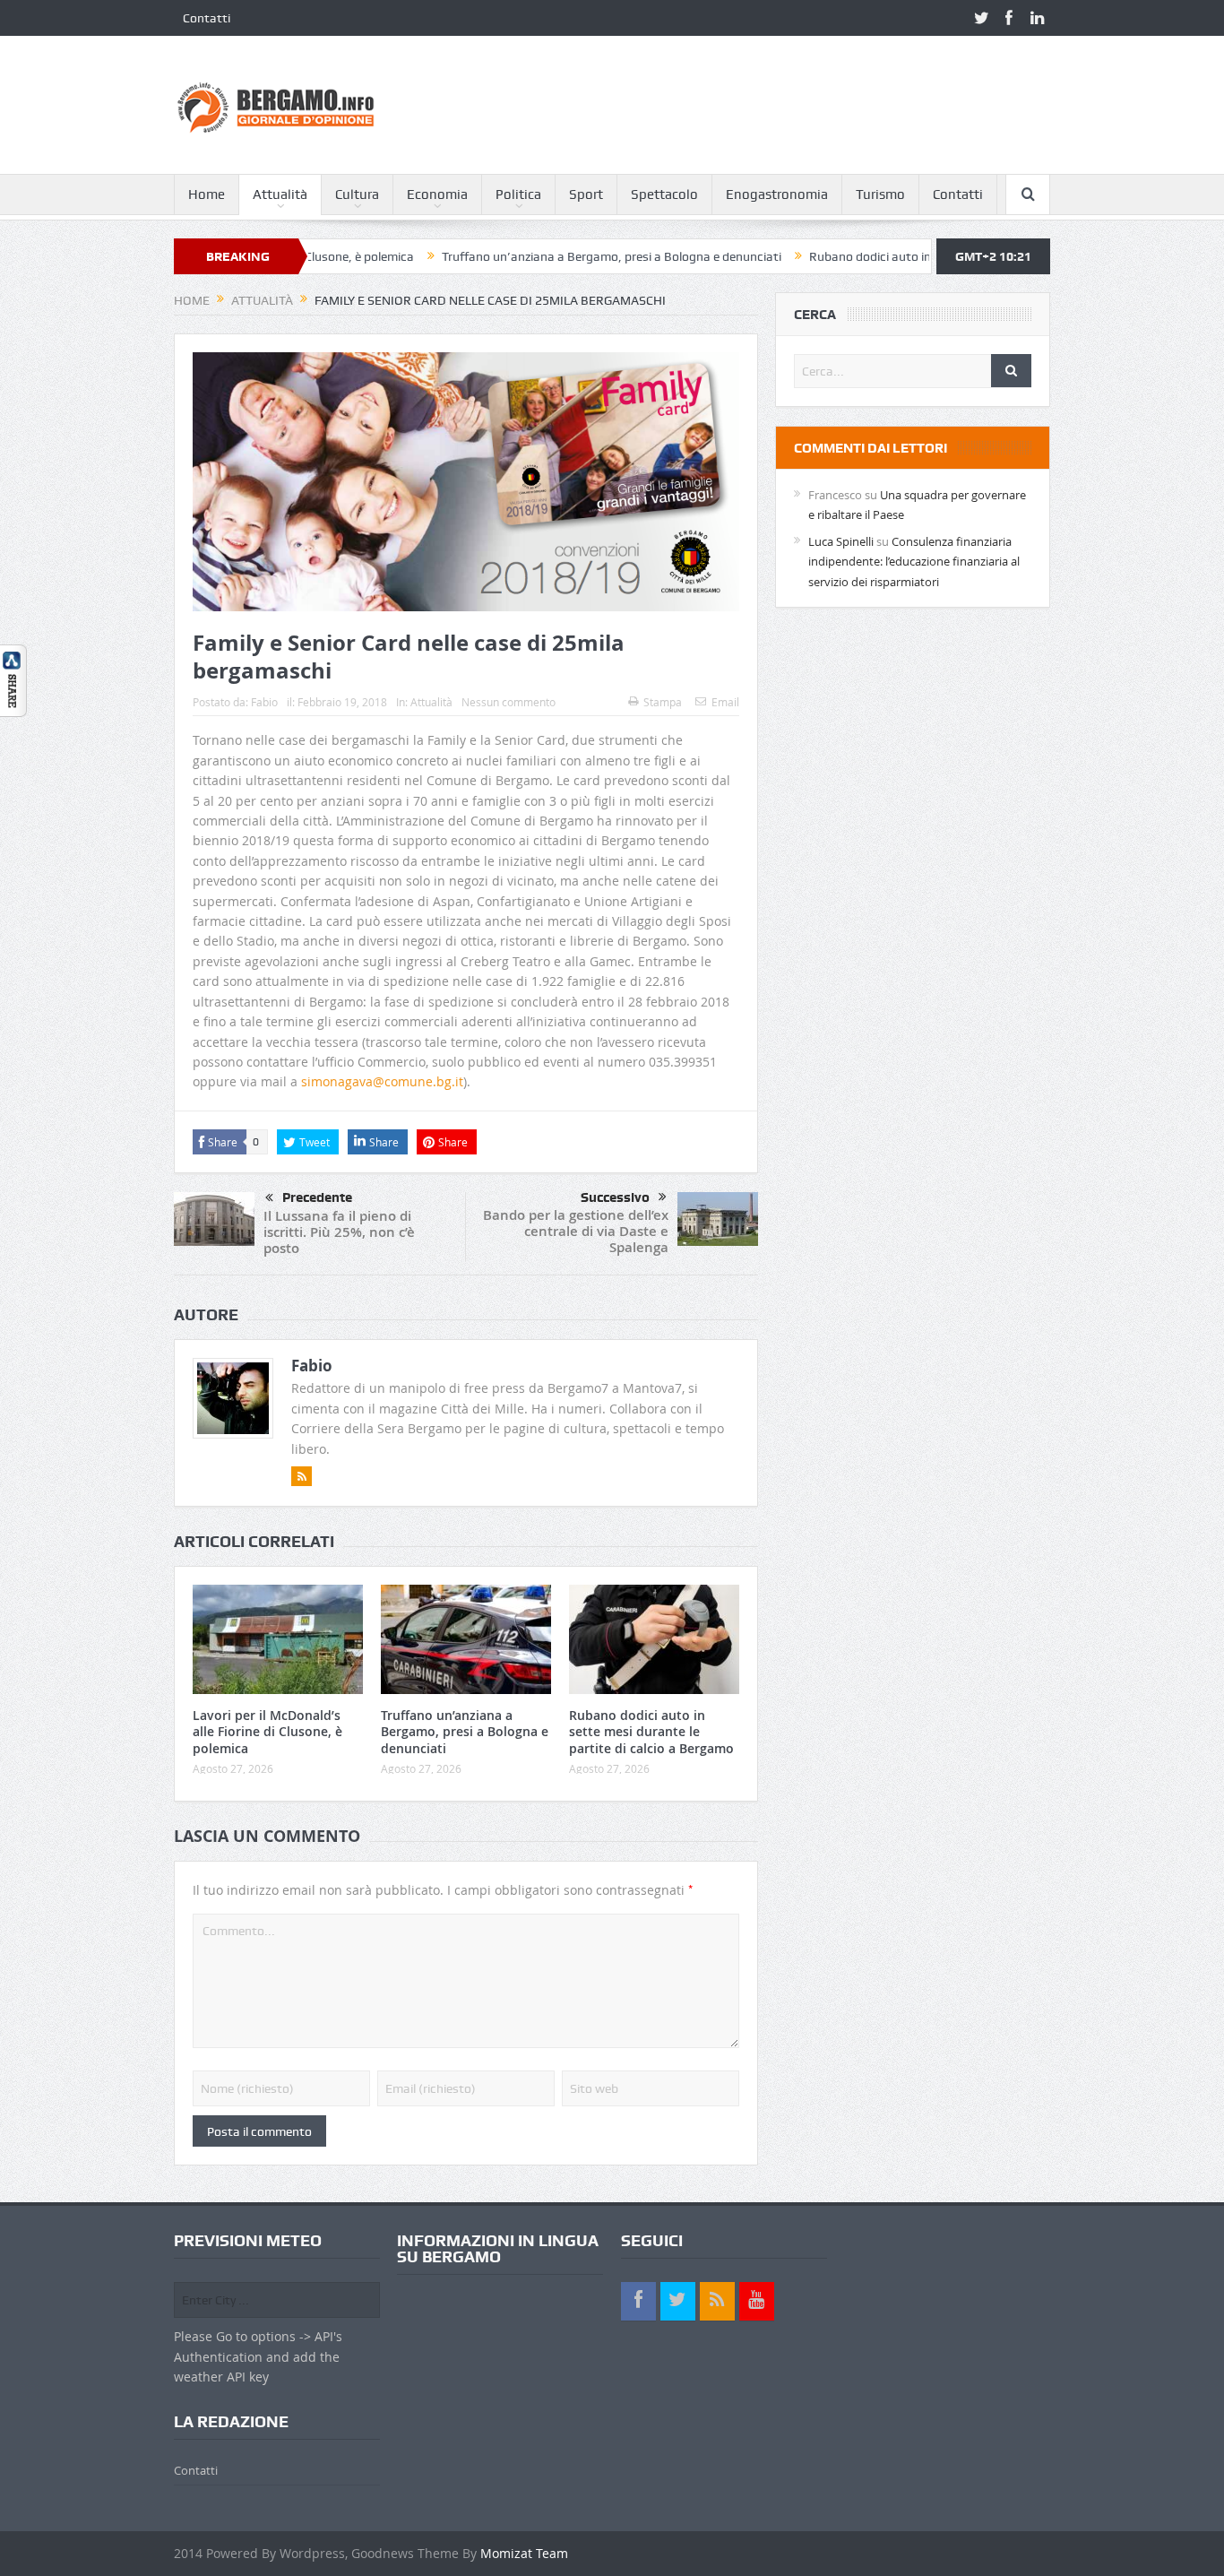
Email (725, 702)
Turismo (880, 194)
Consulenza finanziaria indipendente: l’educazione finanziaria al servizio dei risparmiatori (914, 562)
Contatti (207, 18)
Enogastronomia (777, 194)
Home (207, 194)
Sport (586, 194)
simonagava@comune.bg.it (382, 1081)
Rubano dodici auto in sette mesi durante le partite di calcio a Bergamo (651, 1731)
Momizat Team (524, 2553)
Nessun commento (509, 702)
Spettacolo (664, 194)
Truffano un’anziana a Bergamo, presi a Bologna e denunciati (538, 256)
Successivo (615, 1197)
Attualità (280, 194)
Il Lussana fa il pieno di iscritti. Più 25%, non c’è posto (339, 1232)
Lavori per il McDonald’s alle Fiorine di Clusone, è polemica (267, 1731)
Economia (437, 194)
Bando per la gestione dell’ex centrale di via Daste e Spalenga (576, 1231)
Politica (518, 194)
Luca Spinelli (841, 541)
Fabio (264, 702)
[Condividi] (13, 679)
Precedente (317, 1197)
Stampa (663, 702)
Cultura (357, 194)
